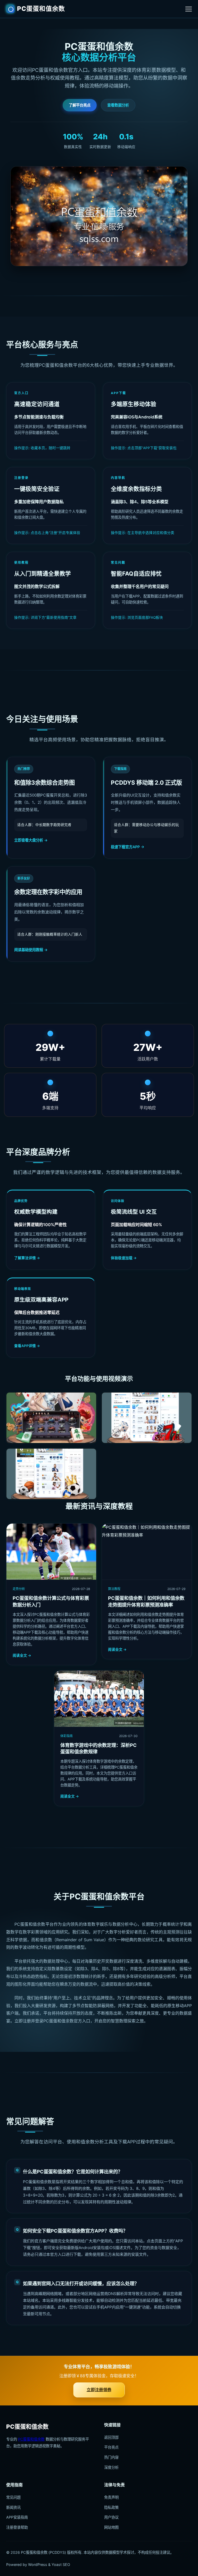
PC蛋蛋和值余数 (41, 9)
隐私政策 (111, 2507)
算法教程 (114, 1589)
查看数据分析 (118, 105)
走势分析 (19, 1589)
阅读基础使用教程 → (31, 950)
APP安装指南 (17, 2517)
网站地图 (111, 2527)
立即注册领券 (99, 2390)
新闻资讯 (13, 2507)
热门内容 (111, 2457)
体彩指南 (67, 1736)
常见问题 (13, 2497)
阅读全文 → (22, 1655)
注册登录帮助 (17, 2527)
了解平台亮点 (80, 105)
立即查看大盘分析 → (31, 840)
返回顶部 (111, 2437)
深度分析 (111, 2467)
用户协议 (111, 2517)
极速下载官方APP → (128, 847)
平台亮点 (111, 2447)
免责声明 (111, 2497)
